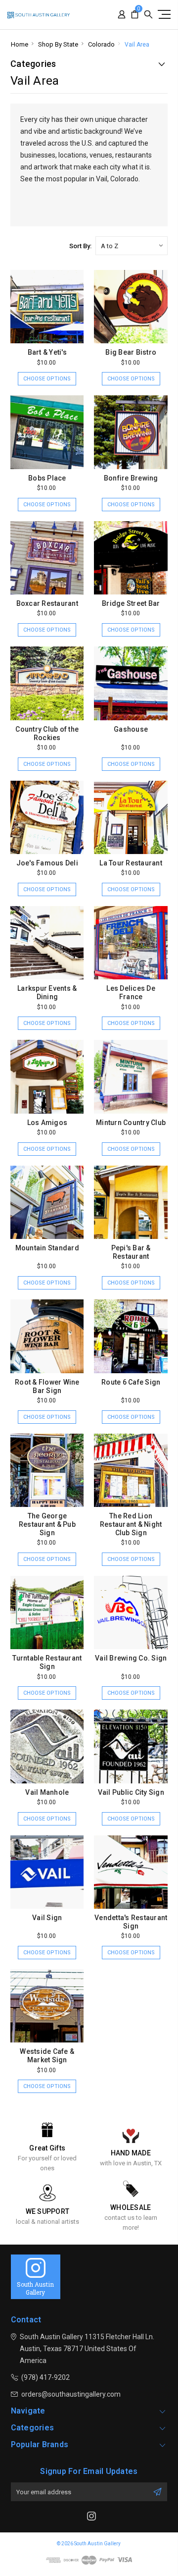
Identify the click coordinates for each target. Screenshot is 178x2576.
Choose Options (47, 379)
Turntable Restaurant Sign (47, 1662)
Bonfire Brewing (131, 478)
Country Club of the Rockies (47, 733)
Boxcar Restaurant (47, 603)
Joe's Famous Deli (47, 863)
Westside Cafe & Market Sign (47, 2056)
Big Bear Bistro (131, 352)
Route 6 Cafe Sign (131, 1382)
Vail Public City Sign (131, 1792)
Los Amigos (47, 1123)
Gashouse (131, 729)
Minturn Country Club (131, 1123)
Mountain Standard (47, 1248)
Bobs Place (47, 478)
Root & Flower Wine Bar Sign (47, 1386)
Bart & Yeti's (47, 352)
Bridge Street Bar (131, 603)
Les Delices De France (131, 993)
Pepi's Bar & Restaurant (131, 1252)
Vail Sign (47, 1918)
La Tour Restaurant (131, 863)
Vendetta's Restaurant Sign (131, 1922)
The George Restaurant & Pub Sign (47, 1524)
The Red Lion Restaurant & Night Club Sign (131, 1524)
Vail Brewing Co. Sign (131, 1658)
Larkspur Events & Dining (47, 993)
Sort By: (80, 246)
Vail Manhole (47, 1792)
